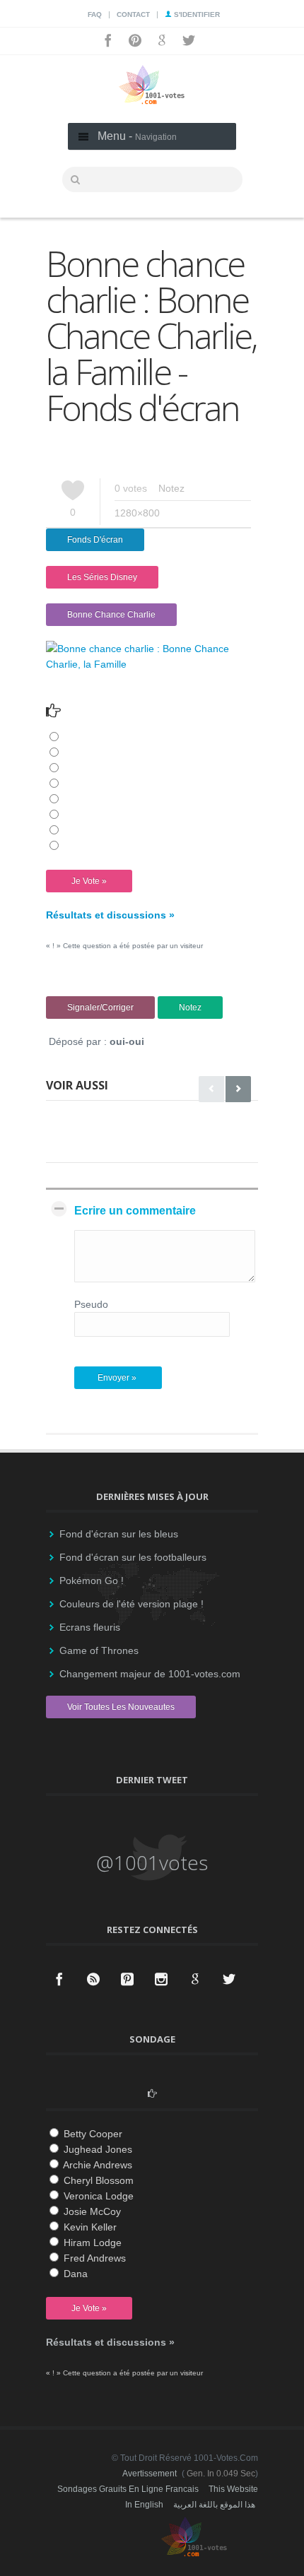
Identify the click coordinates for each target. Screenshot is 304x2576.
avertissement (150, 2474)
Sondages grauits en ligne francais (128, 2489)
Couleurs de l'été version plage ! (131, 1604)
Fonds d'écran (95, 540)
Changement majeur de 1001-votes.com (150, 1674)
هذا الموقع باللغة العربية (214, 2505)
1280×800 (137, 513)
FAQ (95, 14)
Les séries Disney (102, 577)
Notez (171, 488)
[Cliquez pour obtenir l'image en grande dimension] (152, 664)
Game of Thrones (99, 1650)
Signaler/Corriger (100, 1008)
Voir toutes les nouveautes (121, 1707)
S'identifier (196, 14)
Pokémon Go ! (92, 1581)
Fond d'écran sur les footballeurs (133, 1557)
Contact (133, 14)
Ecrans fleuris (90, 1627)
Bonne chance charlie (111, 615)
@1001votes (152, 1862)
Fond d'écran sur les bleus (119, 1534)
